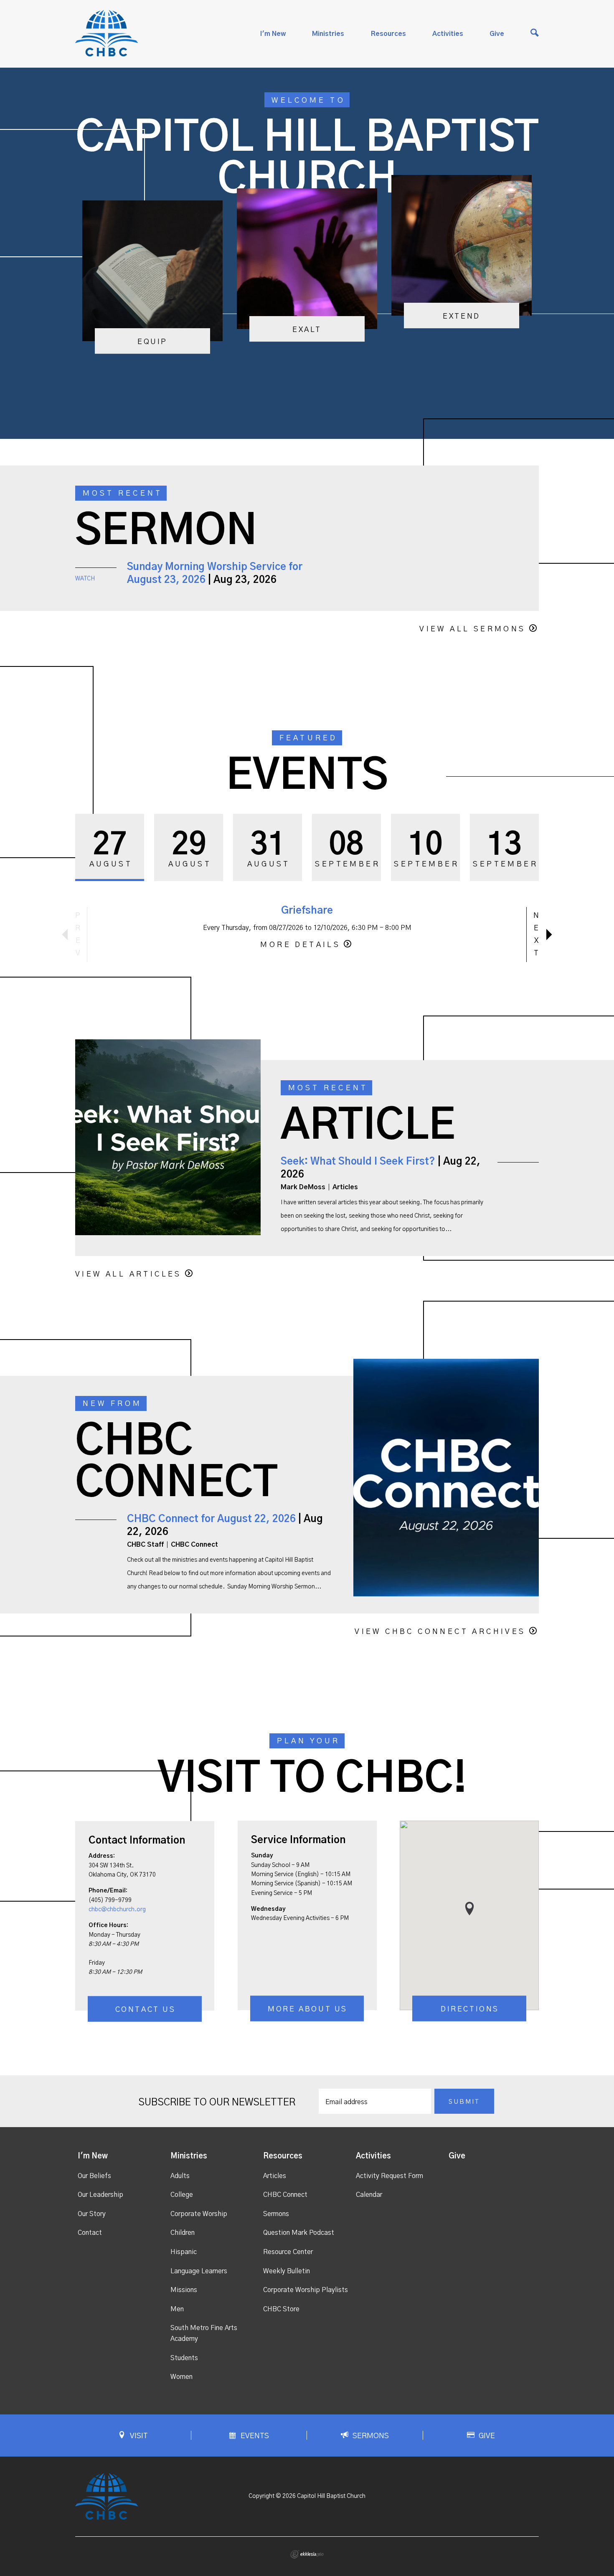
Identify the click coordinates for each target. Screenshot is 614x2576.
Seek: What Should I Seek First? (358, 1162)
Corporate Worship (199, 2214)
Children (183, 2233)
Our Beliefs (94, 2176)
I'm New (273, 34)
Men (177, 2309)
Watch (85, 579)
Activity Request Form (389, 2176)
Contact (90, 2233)
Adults (180, 2176)
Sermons (276, 2214)
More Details (300, 945)
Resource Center (288, 2252)
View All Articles (128, 1274)
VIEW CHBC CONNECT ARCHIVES (440, 1632)
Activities (448, 34)
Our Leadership (100, 2195)
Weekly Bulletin (287, 2271)
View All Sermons (472, 629)
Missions (184, 2290)
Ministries (328, 34)
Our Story (92, 2214)
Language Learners (199, 2271)
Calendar (369, 2195)
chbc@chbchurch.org (117, 1910)
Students (184, 2358)
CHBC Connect (285, 2195)
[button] (469, 1909)
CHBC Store (281, 2309)
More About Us (308, 2009)
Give (497, 34)
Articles (275, 2176)
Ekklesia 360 (307, 2554)
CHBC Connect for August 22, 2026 (211, 1519)
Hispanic (184, 2252)
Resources (388, 34)
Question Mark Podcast (299, 2233)
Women (181, 2377)
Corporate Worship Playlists (306, 2290)
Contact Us (146, 2010)
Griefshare (307, 911)
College (182, 2195)
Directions (470, 2009)
